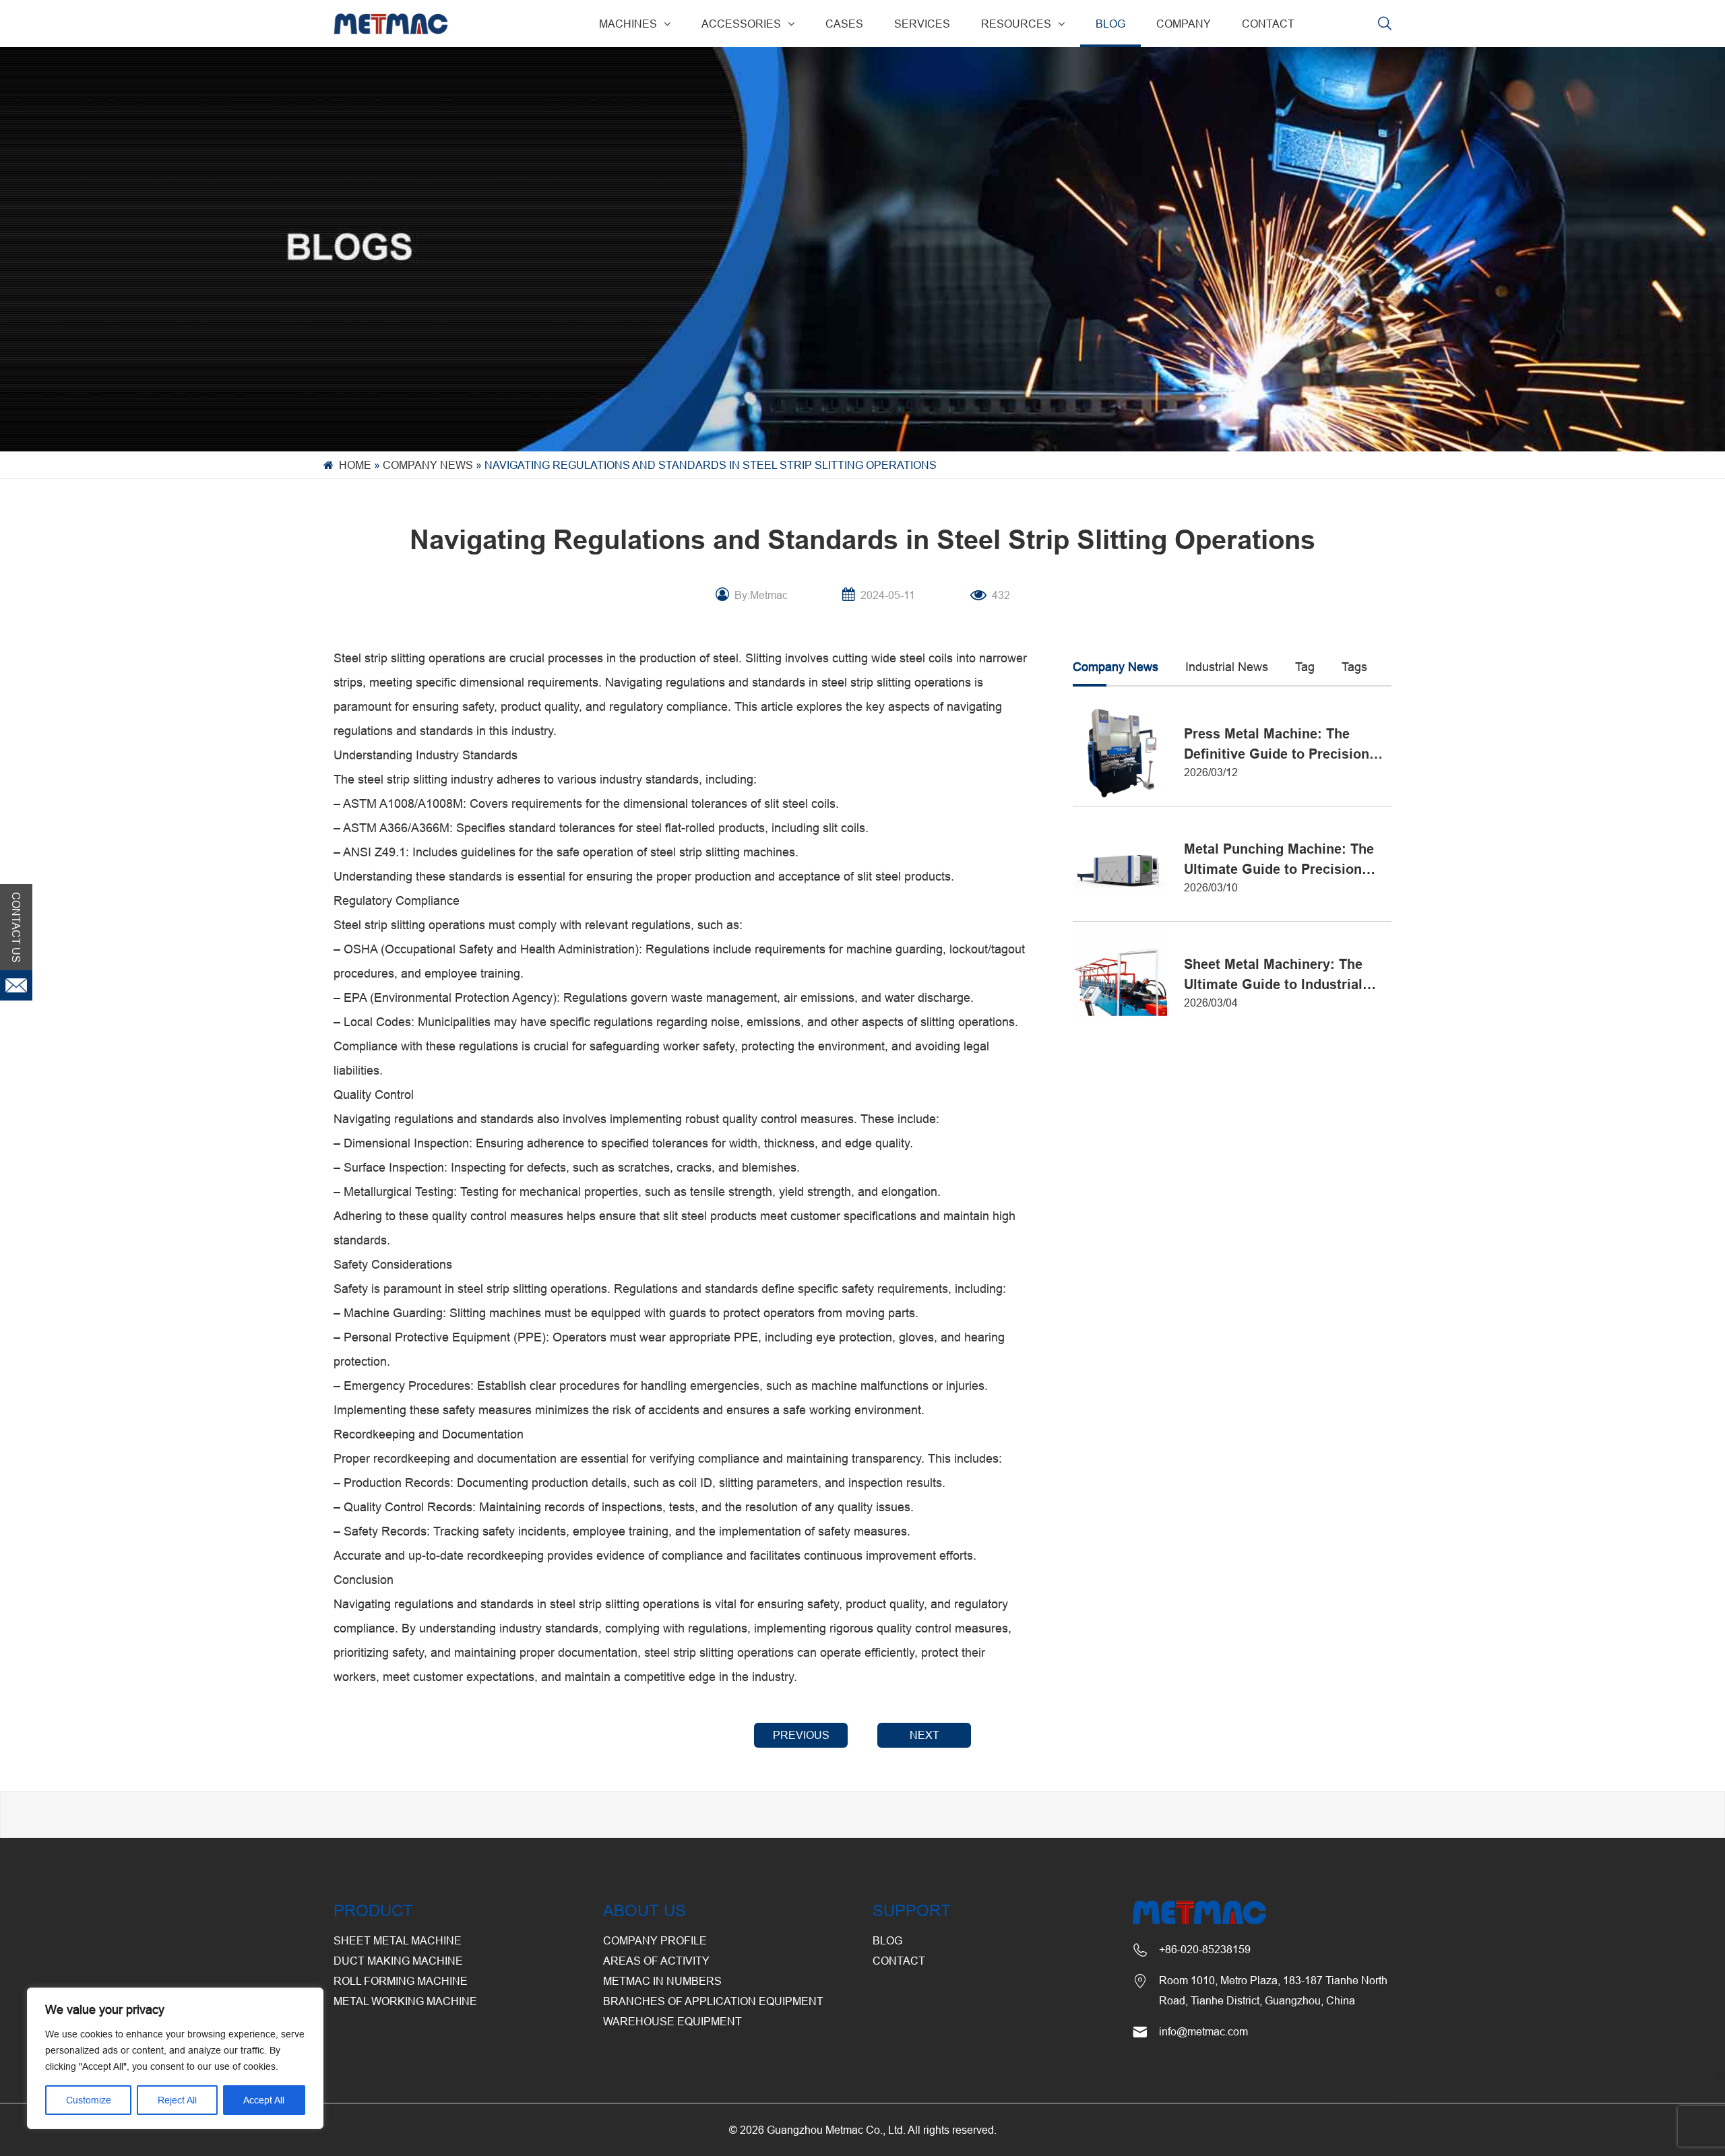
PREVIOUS (801, 1735)
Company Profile (655, 1940)
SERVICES (922, 24)
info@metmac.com (1203, 2031)
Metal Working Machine (405, 2001)
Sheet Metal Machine (398, 1940)
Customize (89, 2100)
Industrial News (1227, 667)
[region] (175, 2058)
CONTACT (1268, 24)
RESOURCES (1016, 24)
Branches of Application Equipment (713, 2001)
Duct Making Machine (398, 1961)
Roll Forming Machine (401, 1981)
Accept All (264, 2100)
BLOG (1110, 24)
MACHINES (628, 24)
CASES (844, 24)
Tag (1305, 667)
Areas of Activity (656, 1961)
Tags (1354, 667)
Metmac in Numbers (662, 1981)
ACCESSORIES (741, 24)
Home (355, 465)
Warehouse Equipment (672, 2021)
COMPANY (1184, 24)
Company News (428, 465)
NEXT (924, 1735)
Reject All (177, 2100)
